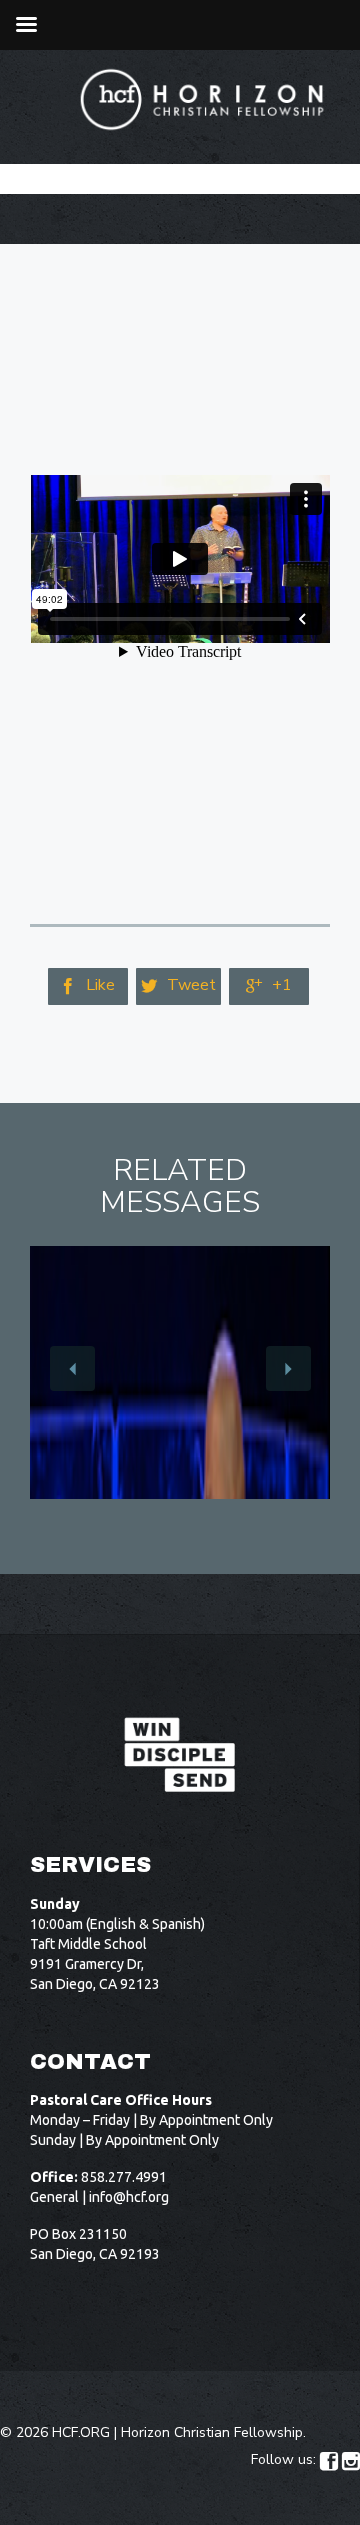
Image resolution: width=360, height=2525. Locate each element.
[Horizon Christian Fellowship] (203, 99)
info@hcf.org (129, 2197)
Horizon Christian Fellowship (212, 2432)
